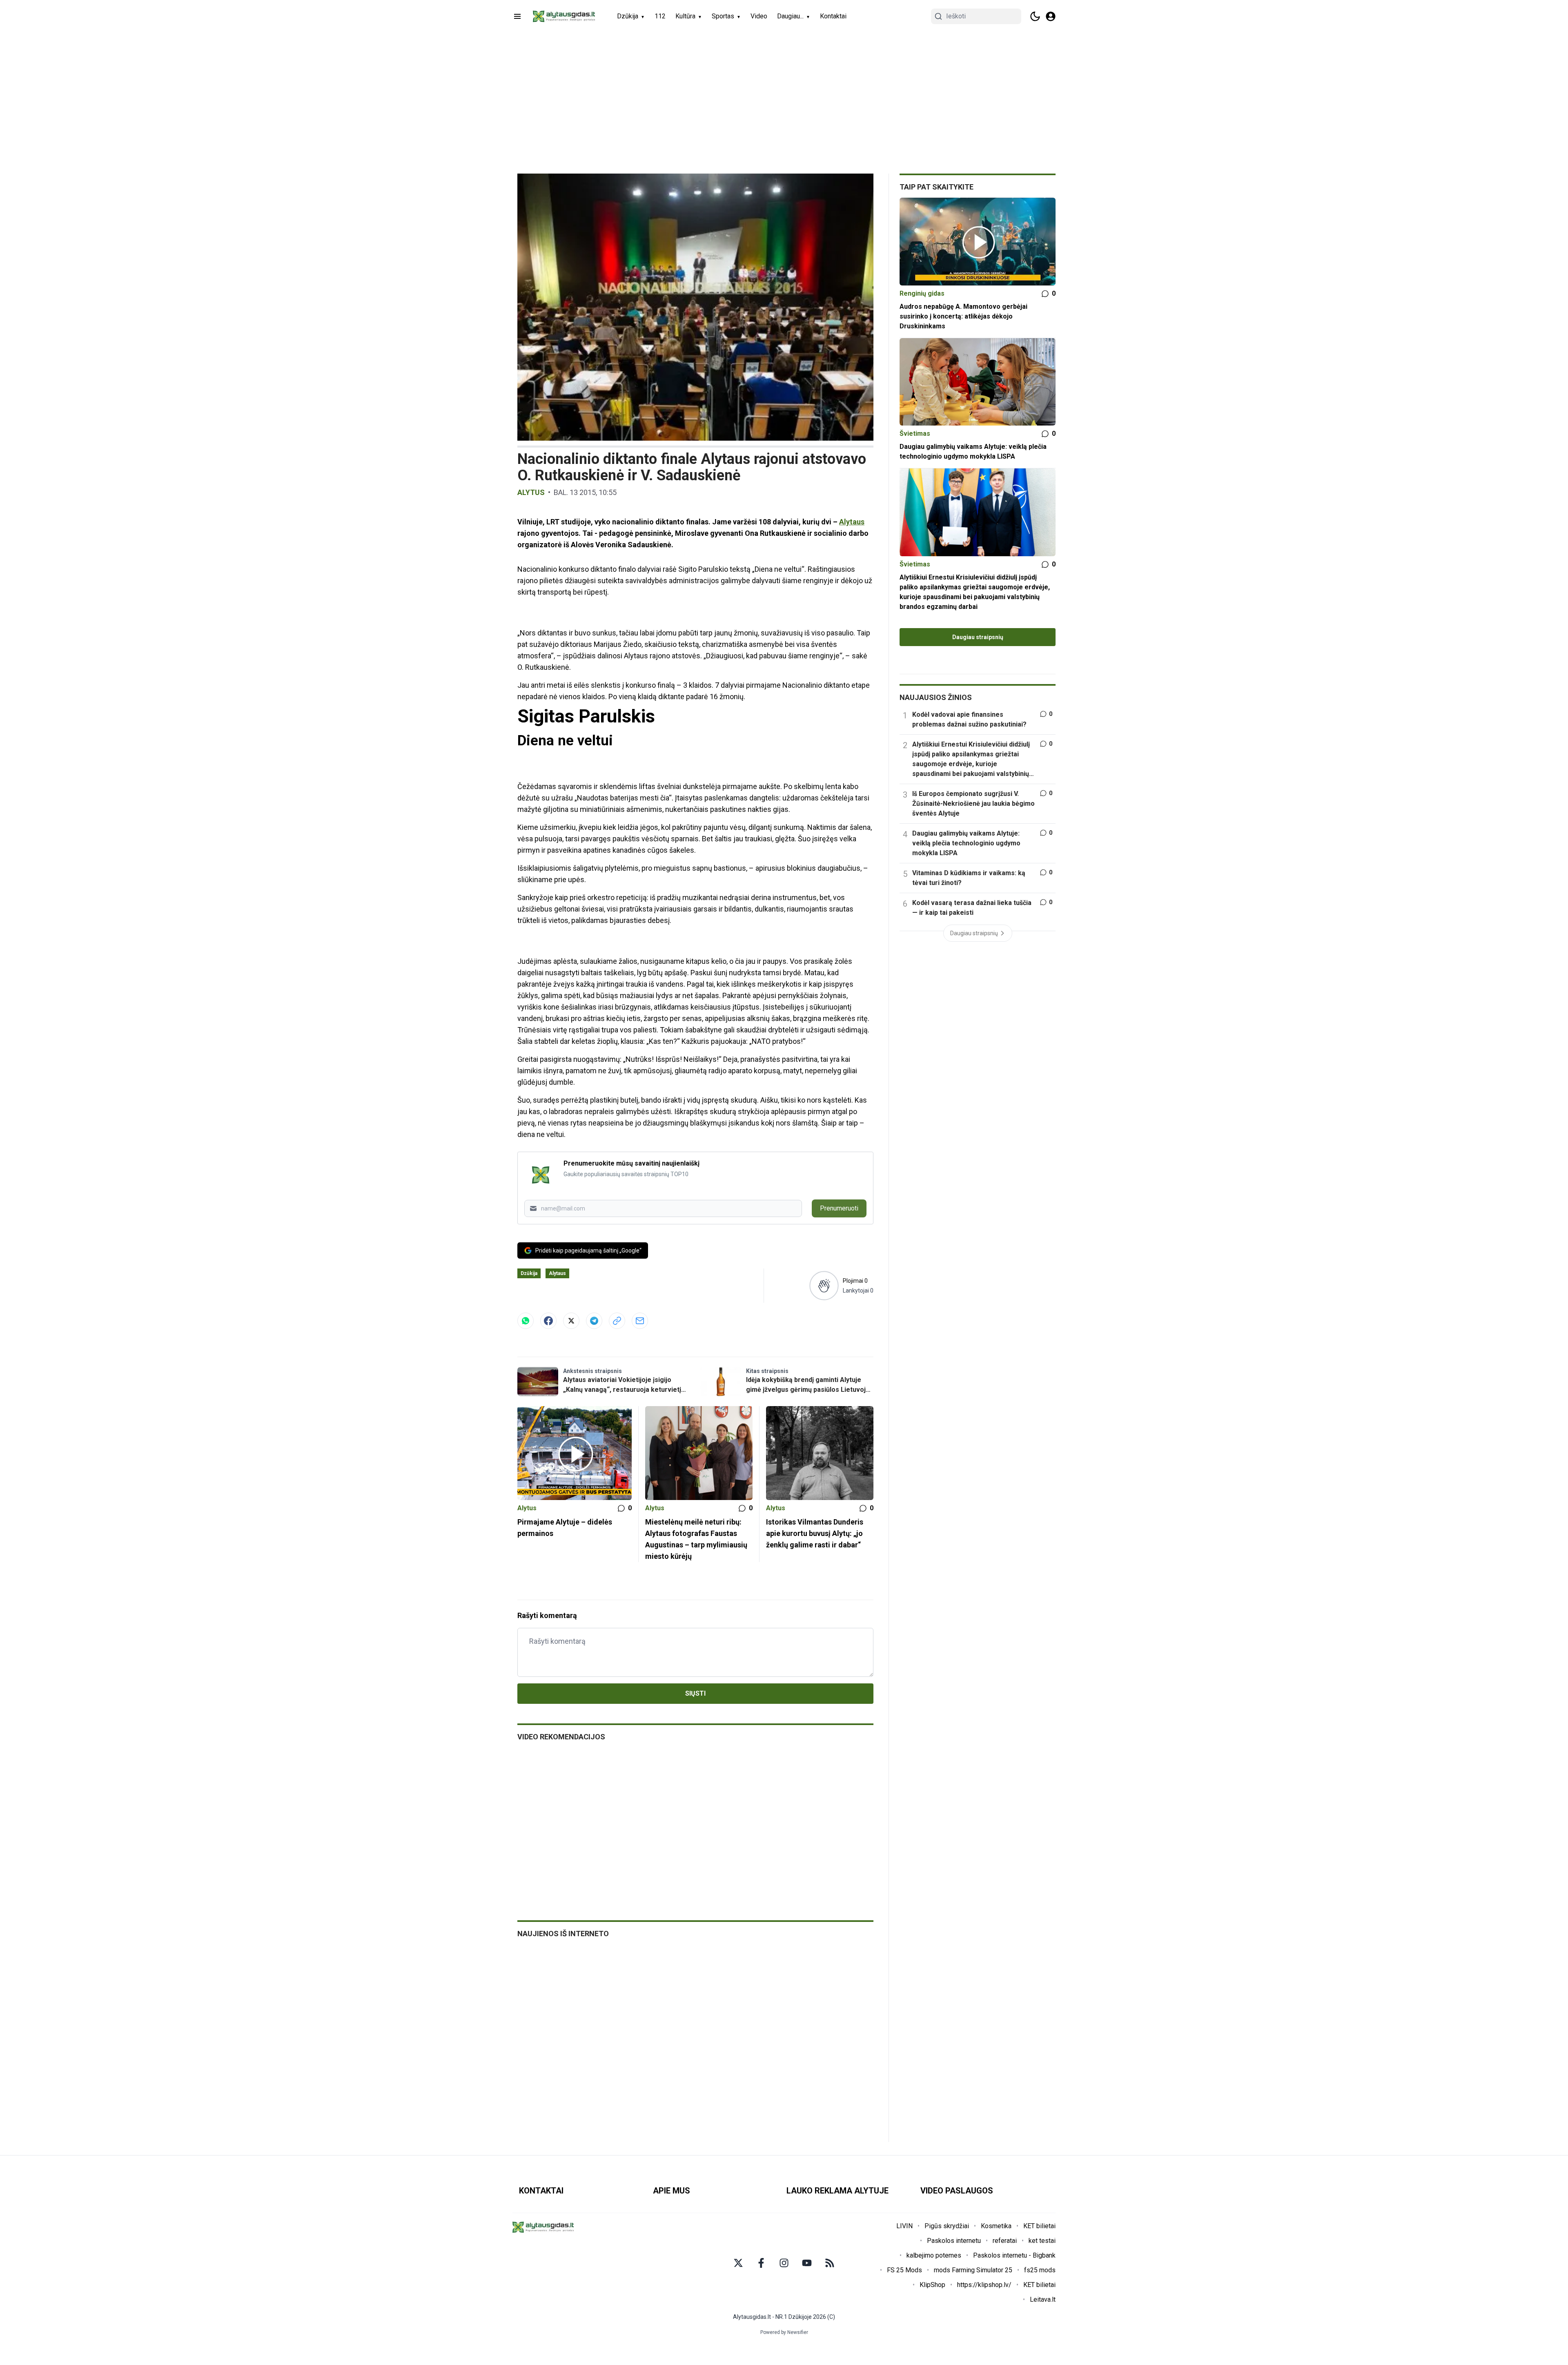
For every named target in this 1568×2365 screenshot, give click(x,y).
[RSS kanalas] (830, 2263)
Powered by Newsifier (784, 2332)
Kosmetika (996, 2226)
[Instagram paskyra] (784, 2263)
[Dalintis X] (571, 1321)
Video (759, 16)
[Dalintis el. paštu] (640, 1321)
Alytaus (852, 522)
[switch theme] (1035, 16)
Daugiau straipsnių (978, 637)
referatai (1005, 2241)
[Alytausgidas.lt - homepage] (564, 16)
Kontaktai (833, 16)
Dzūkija (628, 16)
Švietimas (915, 434)
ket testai (1042, 2241)
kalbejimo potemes (934, 2255)
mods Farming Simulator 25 (973, 2270)
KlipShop (932, 2285)
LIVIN (904, 2226)
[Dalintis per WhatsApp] (526, 1321)
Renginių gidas (922, 293)
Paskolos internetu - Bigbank (1014, 2255)
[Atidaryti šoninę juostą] (517, 16)
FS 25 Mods (904, 2270)
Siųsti (695, 1693)
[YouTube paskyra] (807, 2263)
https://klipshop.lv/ (984, 2285)
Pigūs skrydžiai (947, 2226)
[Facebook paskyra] (761, 2263)
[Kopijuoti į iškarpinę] (617, 1321)
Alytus (531, 492)
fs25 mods (1040, 2270)
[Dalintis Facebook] (548, 1321)
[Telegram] (594, 1321)
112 (660, 16)
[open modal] (1051, 16)
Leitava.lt (1043, 2299)
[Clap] (824, 1286)
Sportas (723, 16)
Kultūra (685, 16)
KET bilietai (1039, 2226)
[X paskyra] (738, 2263)
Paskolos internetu (954, 2241)
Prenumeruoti (839, 1208)
